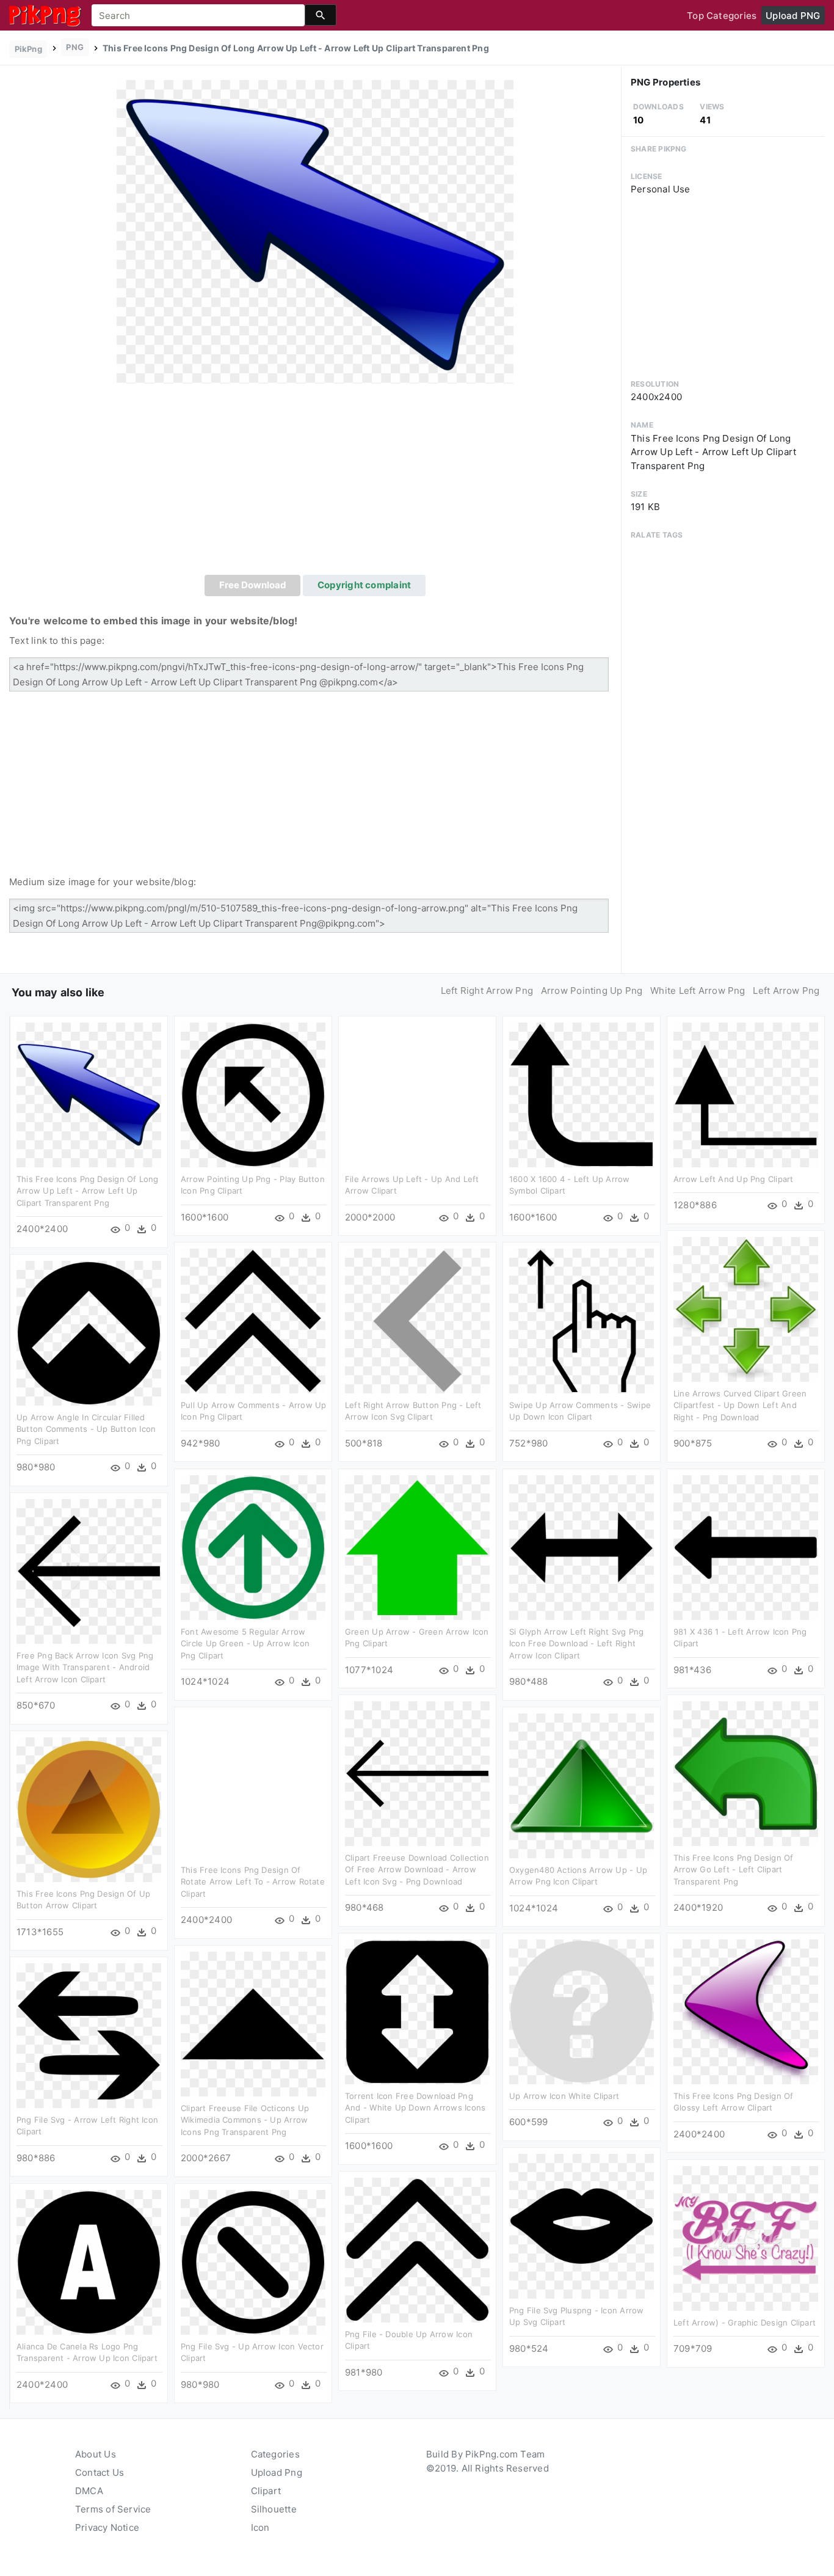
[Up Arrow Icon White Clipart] (582, 2011)
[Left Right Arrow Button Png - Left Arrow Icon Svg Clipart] (417, 1320)
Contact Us (100, 2472)
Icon (260, 2527)
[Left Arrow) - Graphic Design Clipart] (746, 2238)
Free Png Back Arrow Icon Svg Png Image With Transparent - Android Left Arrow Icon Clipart (85, 1667)
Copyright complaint (364, 585)
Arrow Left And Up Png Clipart (734, 1179)
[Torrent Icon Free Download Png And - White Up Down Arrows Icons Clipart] (417, 2011)
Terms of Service (113, 2509)
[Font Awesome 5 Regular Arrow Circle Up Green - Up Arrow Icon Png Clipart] (253, 1547)
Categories (275, 2454)
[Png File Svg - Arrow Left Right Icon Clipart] (89, 2035)
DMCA (89, 2491)
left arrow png (786, 991)
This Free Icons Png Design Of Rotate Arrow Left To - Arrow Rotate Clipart (253, 1882)
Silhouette (274, 2509)
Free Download (253, 585)
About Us (96, 2454)
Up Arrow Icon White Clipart (564, 2096)
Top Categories (722, 16)
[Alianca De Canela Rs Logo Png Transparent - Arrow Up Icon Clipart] (89, 2262)
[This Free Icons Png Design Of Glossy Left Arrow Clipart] (746, 2011)
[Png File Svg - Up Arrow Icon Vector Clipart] (253, 2262)
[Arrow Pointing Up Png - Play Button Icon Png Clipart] (253, 1094)
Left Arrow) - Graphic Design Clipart (745, 2322)
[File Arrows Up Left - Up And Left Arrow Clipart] (417, 1094)
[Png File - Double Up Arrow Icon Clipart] (417, 2249)
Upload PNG (793, 16)
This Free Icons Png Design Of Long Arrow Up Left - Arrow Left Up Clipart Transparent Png (88, 1191)
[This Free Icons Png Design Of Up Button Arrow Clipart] (89, 1809)
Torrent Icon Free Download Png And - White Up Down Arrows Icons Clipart (415, 2108)
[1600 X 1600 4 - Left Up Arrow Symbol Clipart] (582, 1094)
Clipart (266, 2491)
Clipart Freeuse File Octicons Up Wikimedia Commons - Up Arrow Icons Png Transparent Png (245, 2120)
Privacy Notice (107, 2527)
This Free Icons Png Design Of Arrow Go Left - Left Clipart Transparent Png (734, 1870)
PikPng (28, 49)
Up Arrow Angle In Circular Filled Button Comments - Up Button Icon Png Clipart (86, 1429)
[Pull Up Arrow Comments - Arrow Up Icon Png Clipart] (253, 1320)
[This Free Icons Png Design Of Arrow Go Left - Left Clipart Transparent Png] (746, 1773)
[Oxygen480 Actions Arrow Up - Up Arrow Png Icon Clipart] (582, 1785)
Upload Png (277, 2472)
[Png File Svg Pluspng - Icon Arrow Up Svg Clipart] (582, 2226)
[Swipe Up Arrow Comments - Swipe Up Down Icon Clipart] (582, 1320)
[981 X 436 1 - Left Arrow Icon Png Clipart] (746, 1547)
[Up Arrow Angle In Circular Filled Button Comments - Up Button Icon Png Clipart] (89, 1333)
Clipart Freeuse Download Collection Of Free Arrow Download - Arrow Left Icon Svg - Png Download (417, 1870)
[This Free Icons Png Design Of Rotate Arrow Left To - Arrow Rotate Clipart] (253, 1785)
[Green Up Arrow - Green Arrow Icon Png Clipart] (417, 1547)
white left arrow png (698, 991)
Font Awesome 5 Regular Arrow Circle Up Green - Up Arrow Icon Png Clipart (245, 1644)
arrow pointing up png (592, 991)
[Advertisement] (315, 483)
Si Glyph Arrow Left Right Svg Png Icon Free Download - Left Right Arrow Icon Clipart (576, 1644)
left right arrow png (487, 991)
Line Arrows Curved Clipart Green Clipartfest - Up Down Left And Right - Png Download (740, 1405)
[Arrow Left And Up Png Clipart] (746, 1094)
